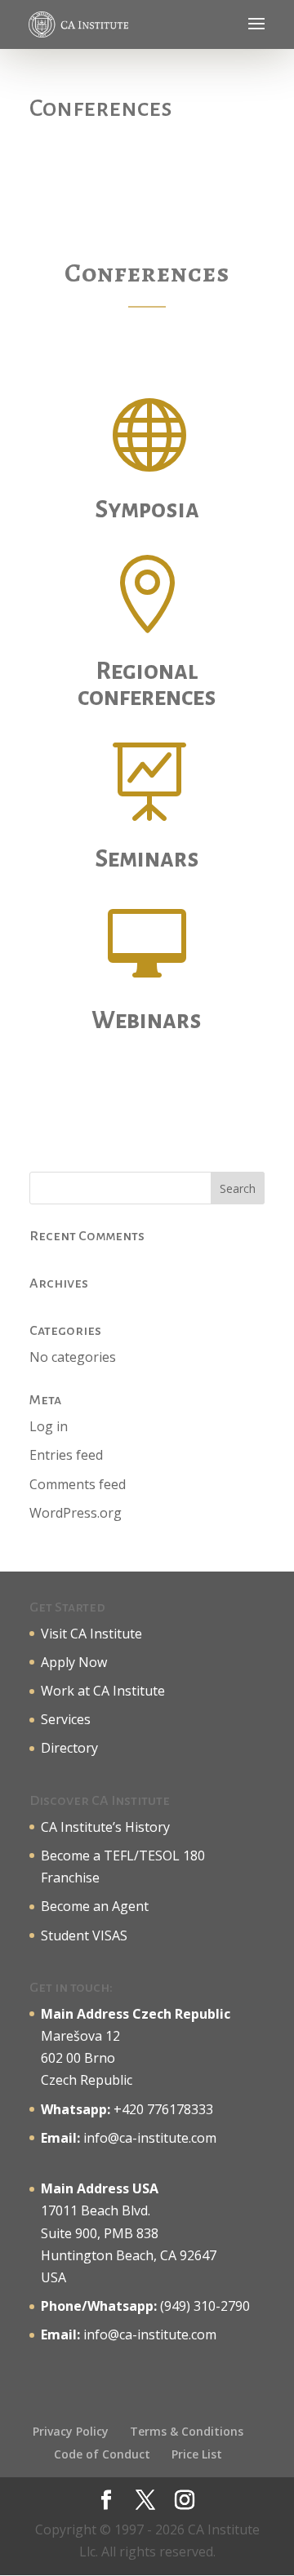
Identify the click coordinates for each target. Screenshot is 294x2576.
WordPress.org (76, 1513)
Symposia (147, 509)
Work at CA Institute (103, 1691)
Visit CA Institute (91, 1634)
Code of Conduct (102, 2454)
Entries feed (66, 1455)
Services (66, 1719)
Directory (69, 1748)
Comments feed (78, 1484)
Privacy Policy (71, 2431)
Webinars (147, 1020)
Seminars (147, 858)
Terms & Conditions (187, 2431)
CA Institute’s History (105, 1827)
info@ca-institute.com (150, 2138)
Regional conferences (147, 684)
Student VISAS (84, 1935)
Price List (197, 2454)
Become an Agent (95, 1906)
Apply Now (74, 1662)
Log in (49, 1426)
